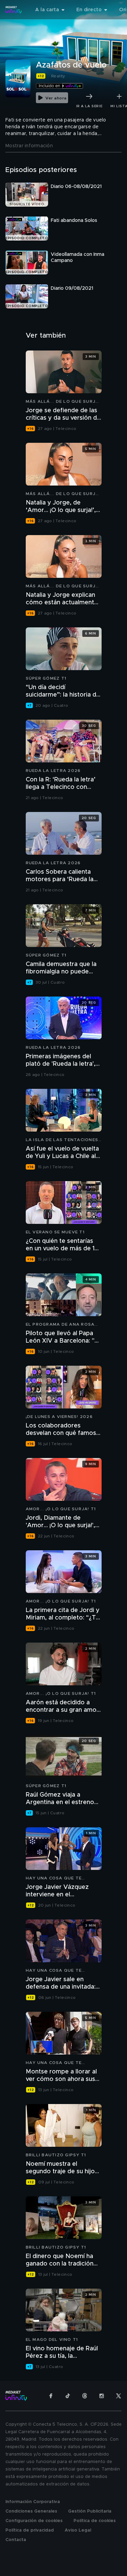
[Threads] (85, 2396)
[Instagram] (102, 2396)
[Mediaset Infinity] (14, 10)
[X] (119, 2396)
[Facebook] (51, 2396)
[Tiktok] (68, 2396)
